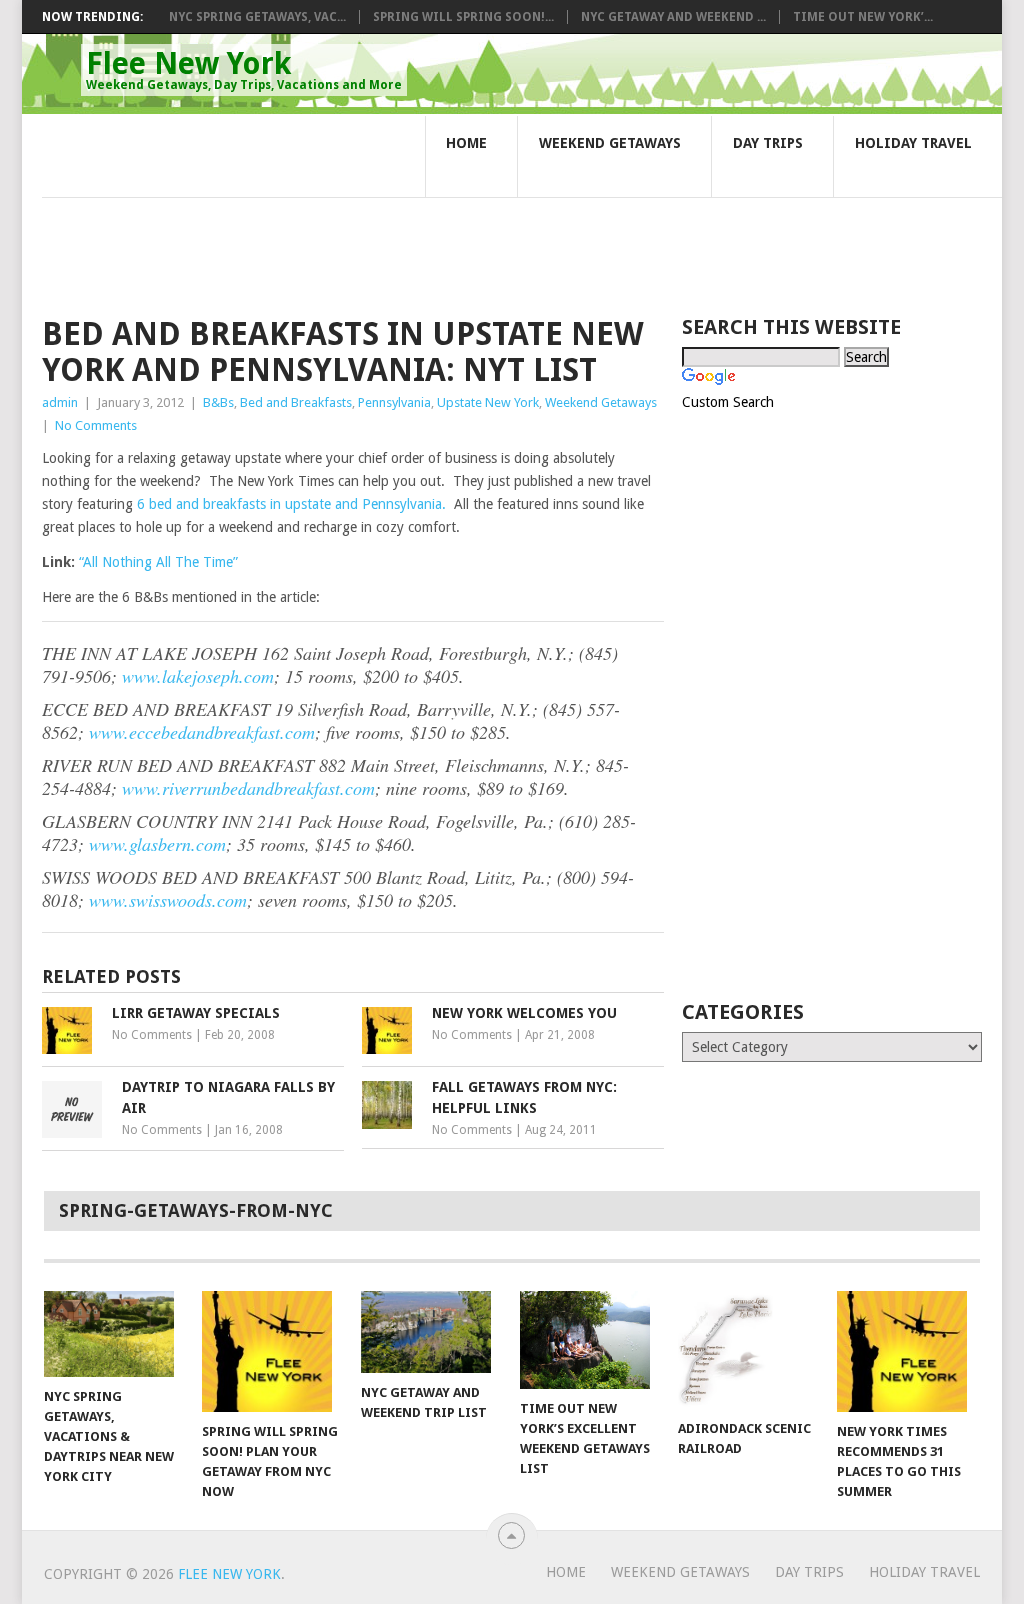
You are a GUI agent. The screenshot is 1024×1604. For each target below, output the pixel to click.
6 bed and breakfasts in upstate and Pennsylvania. (291, 504)
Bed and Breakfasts (296, 402)
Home (466, 143)
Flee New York (244, 69)
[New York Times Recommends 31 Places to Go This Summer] (907, 1351)
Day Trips (768, 143)
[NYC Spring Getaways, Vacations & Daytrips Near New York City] (114, 1334)
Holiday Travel (913, 143)
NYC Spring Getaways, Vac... (257, 17)
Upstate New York (488, 402)
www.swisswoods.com (168, 900)
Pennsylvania (394, 402)
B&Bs (218, 402)
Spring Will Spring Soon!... (463, 17)
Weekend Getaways (610, 143)
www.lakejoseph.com (198, 676)
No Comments (96, 425)
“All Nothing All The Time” (158, 562)
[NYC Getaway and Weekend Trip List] (431, 1331)
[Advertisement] (406, 218)
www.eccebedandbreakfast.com (202, 732)
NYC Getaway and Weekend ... (673, 17)
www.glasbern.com (157, 844)
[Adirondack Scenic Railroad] (748, 1350)
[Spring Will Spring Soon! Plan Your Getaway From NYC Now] (272, 1351)
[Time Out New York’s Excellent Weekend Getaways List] (590, 1340)
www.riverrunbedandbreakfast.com (248, 788)
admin (60, 402)
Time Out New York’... (863, 17)
